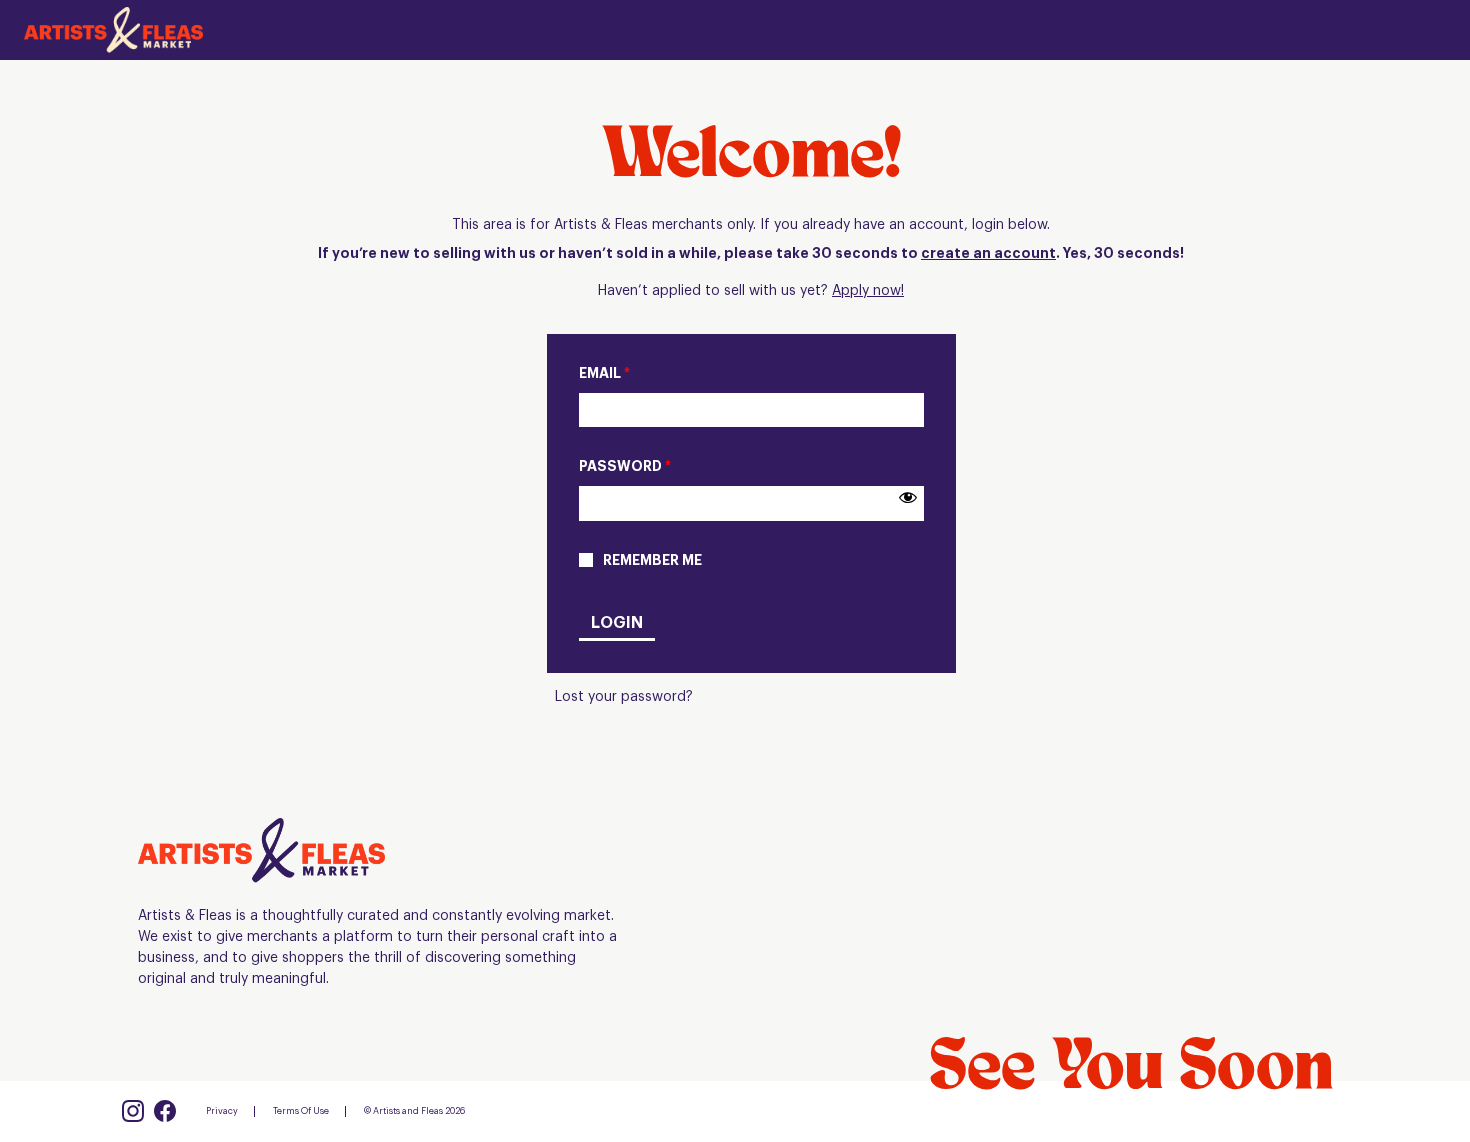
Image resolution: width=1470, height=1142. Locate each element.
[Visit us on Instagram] (133, 1111)
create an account (988, 254)
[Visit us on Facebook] (165, 1111)
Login (617, 623)
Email (604, 374)
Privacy (222, 1111)
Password (625, 467)
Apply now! (868, 291)
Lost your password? (624, 697)
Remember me (652, 561)
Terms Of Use (301, 1111)
